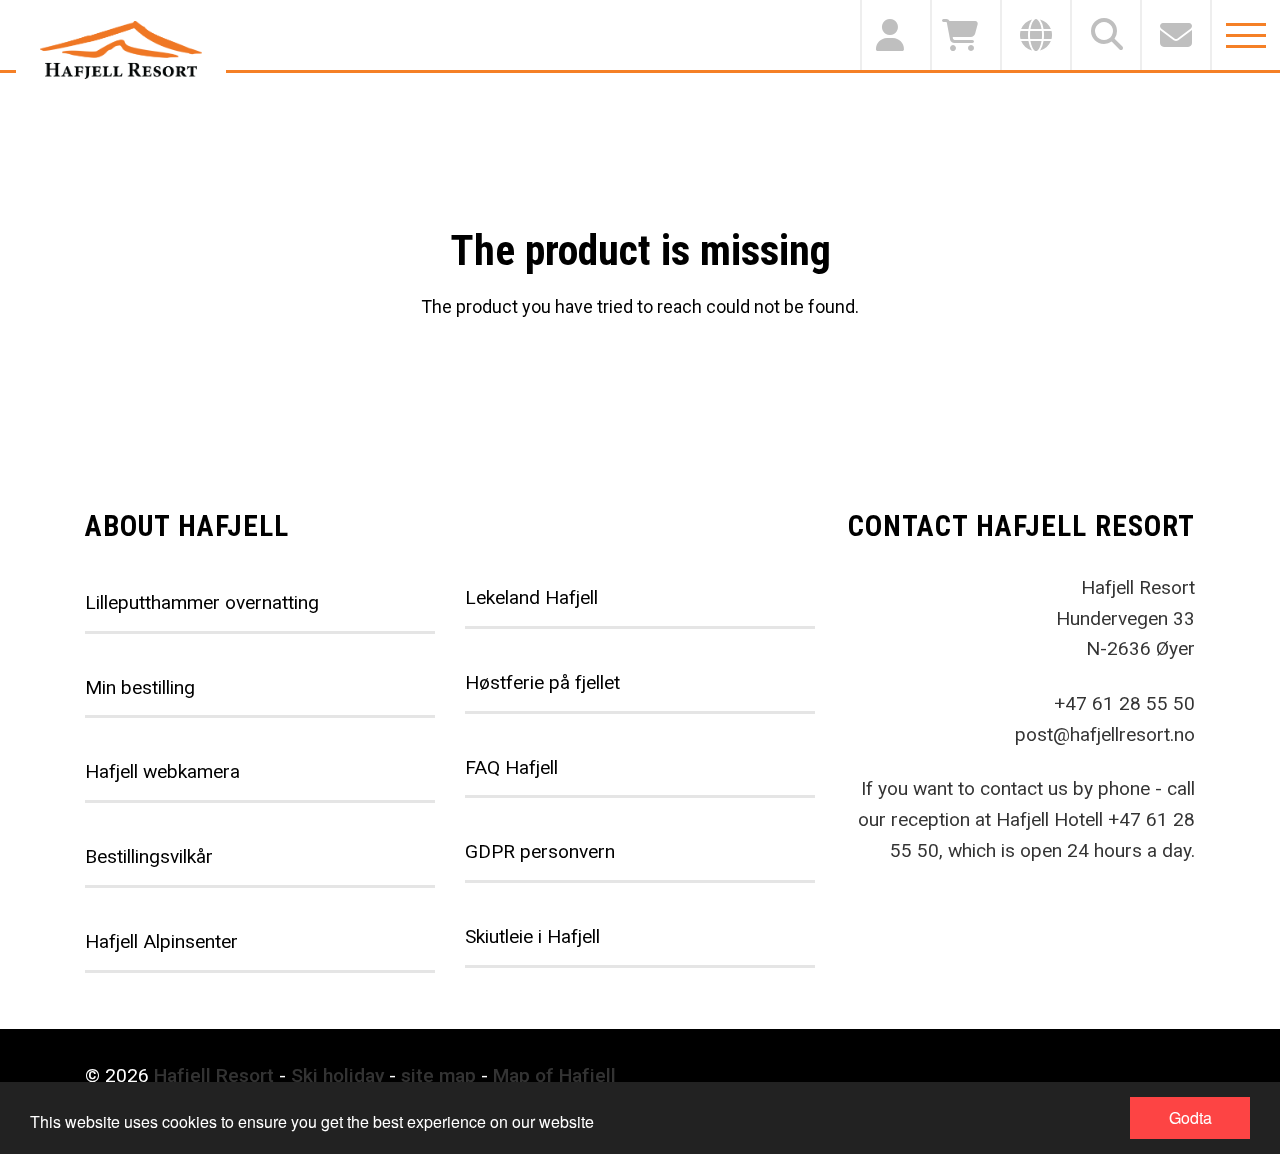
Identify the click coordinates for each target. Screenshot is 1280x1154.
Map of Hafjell (554, 1075)
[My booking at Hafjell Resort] (895, 35)
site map (438, 1075)
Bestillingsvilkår (149, 856)
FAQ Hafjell (511, 767)
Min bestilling (140, 687)
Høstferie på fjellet (542, 682)
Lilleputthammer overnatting (202, 602)
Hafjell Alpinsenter (161, 941)
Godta (1190, 1117)
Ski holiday (337, 1075)
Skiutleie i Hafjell (532, 936)
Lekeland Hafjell (531, 597)
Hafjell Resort (214, 1075)
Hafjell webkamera (162, 771)
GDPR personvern (540, 851)
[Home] (121, 50)
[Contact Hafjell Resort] (1175, 35)
